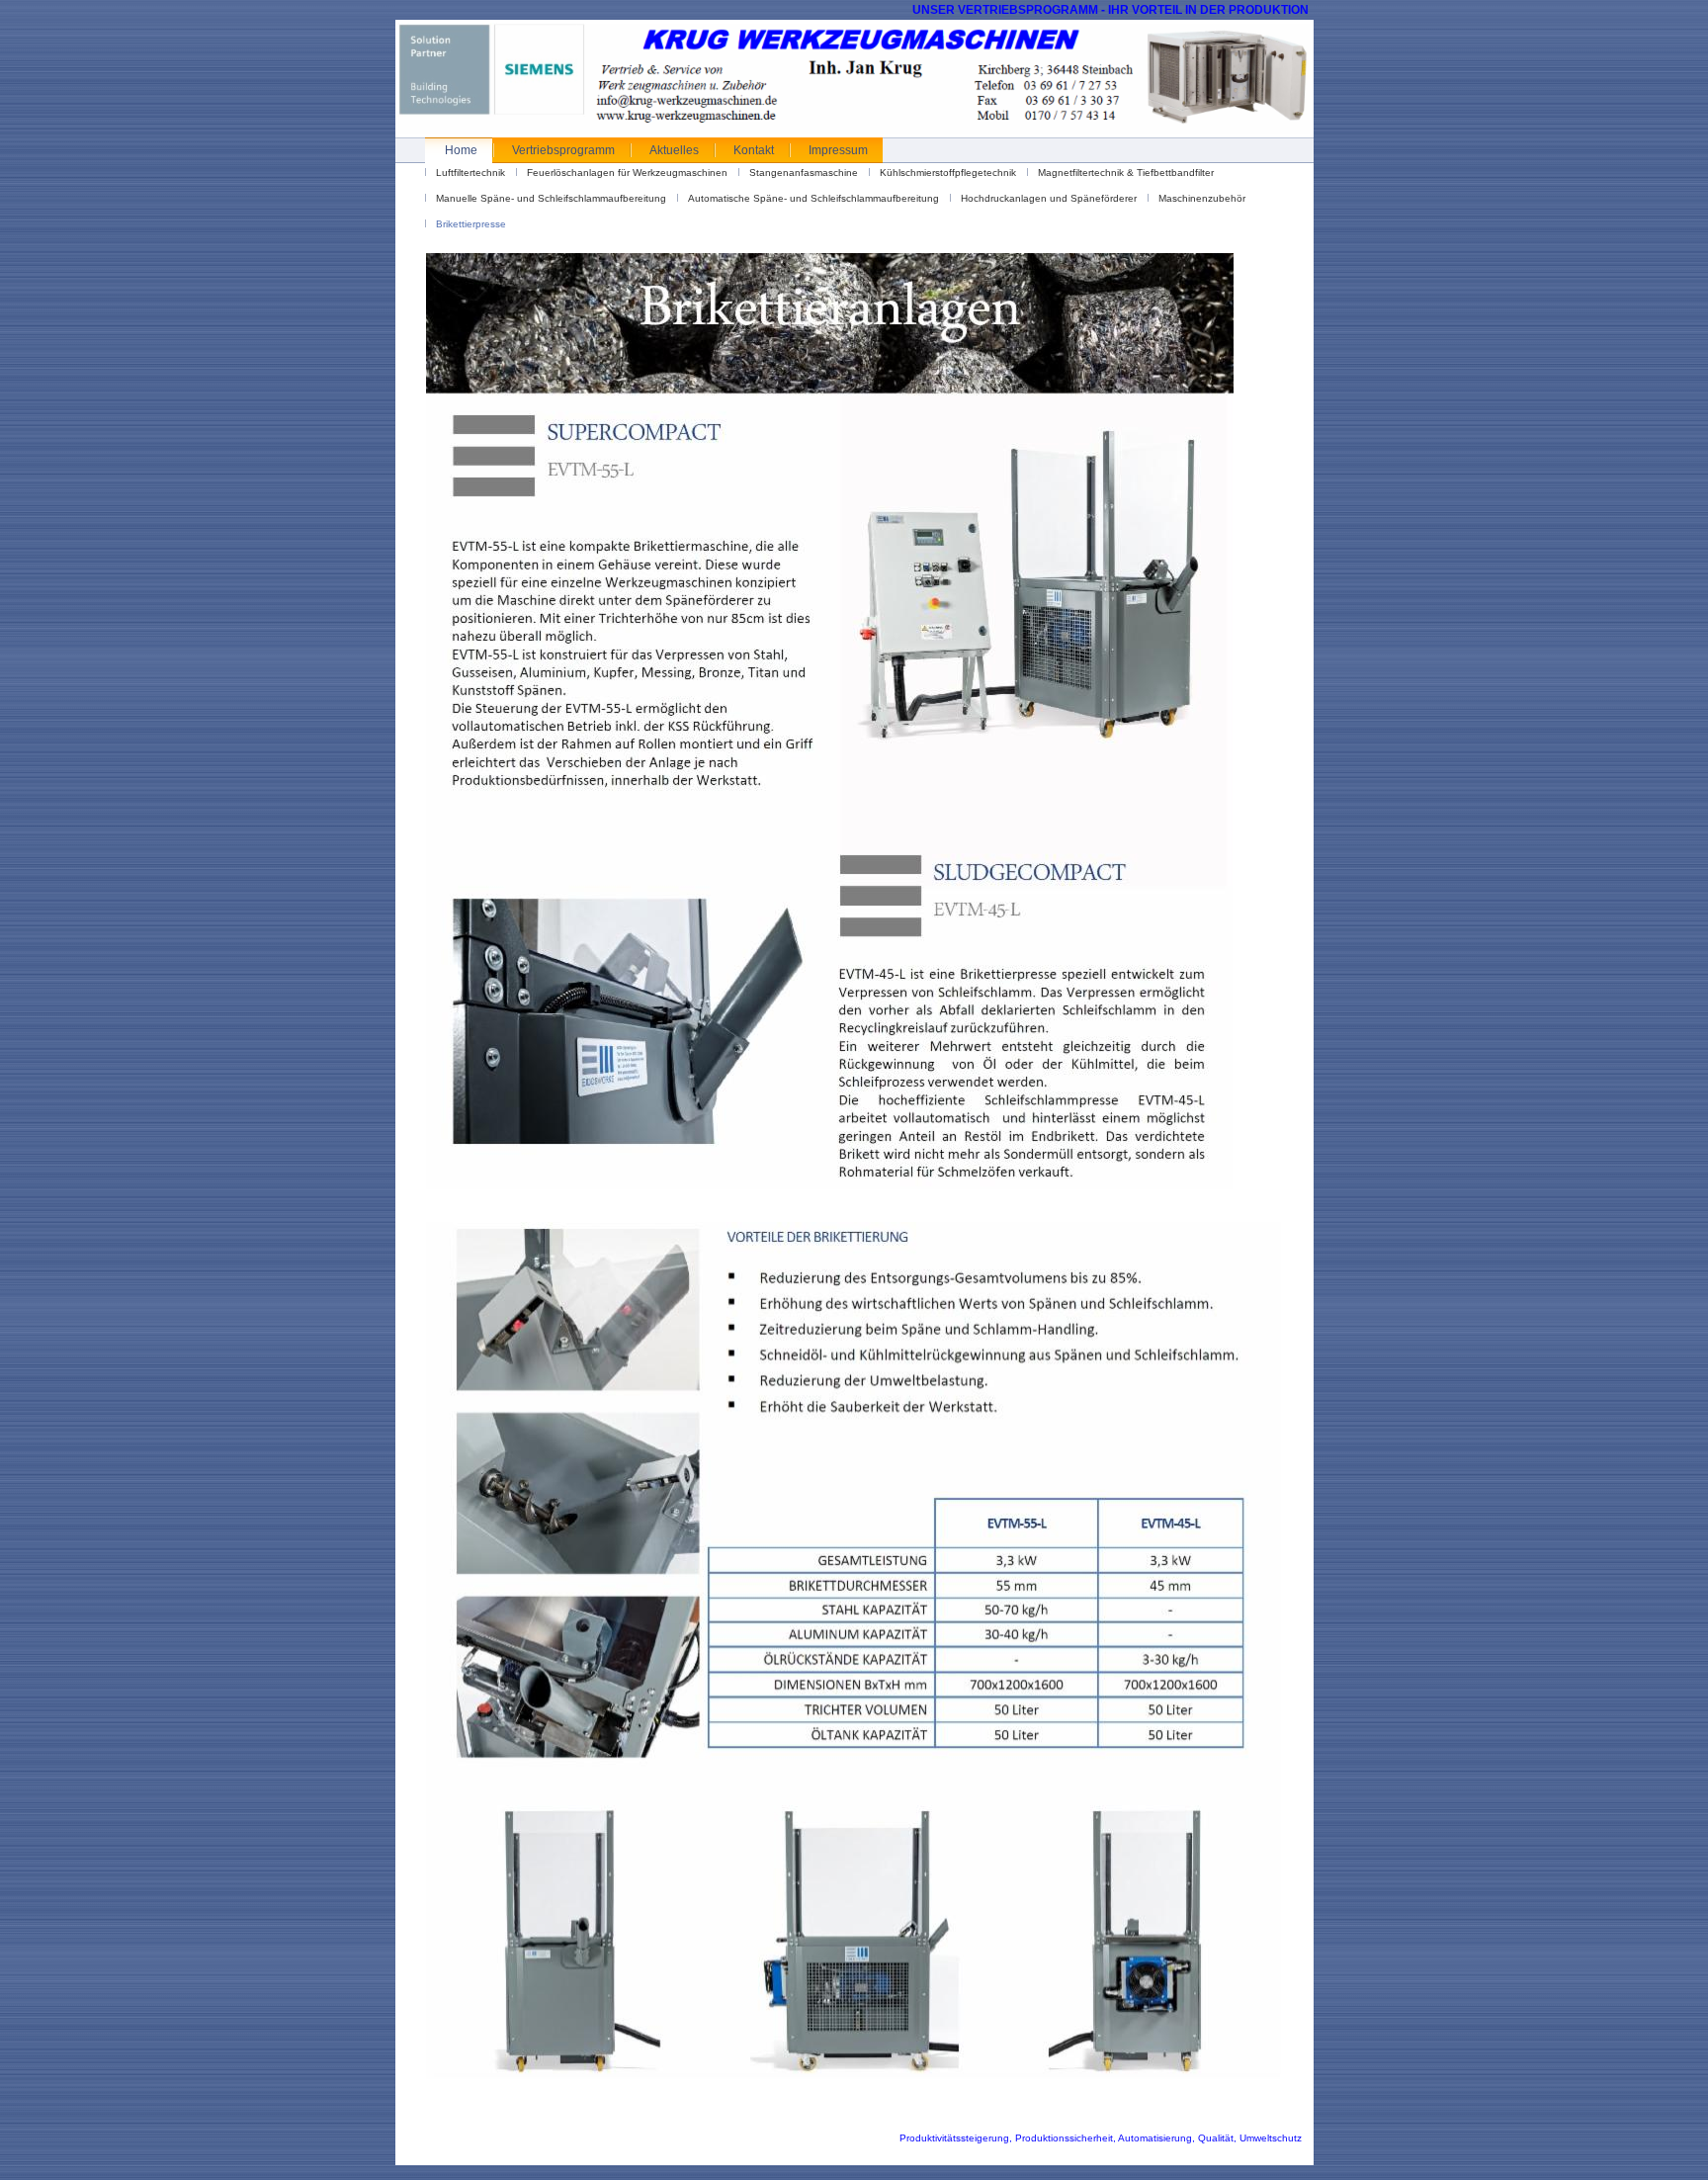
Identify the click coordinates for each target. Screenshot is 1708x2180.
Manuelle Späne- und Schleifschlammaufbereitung (551, 198)
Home (461, 150)
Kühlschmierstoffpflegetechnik (948, 173)
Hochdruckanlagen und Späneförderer (1049, 198)
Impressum (838, 150)
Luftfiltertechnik (470, 173)
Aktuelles (674, 150)
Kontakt (754, 150)
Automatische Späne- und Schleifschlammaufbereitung (813, 198)
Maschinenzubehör (1202, 198)
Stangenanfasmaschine (804, 173)
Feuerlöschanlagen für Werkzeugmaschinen (627, 173)
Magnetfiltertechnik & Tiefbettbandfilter (1126, 173)
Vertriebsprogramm (563, 150)
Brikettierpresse (471, 224)
